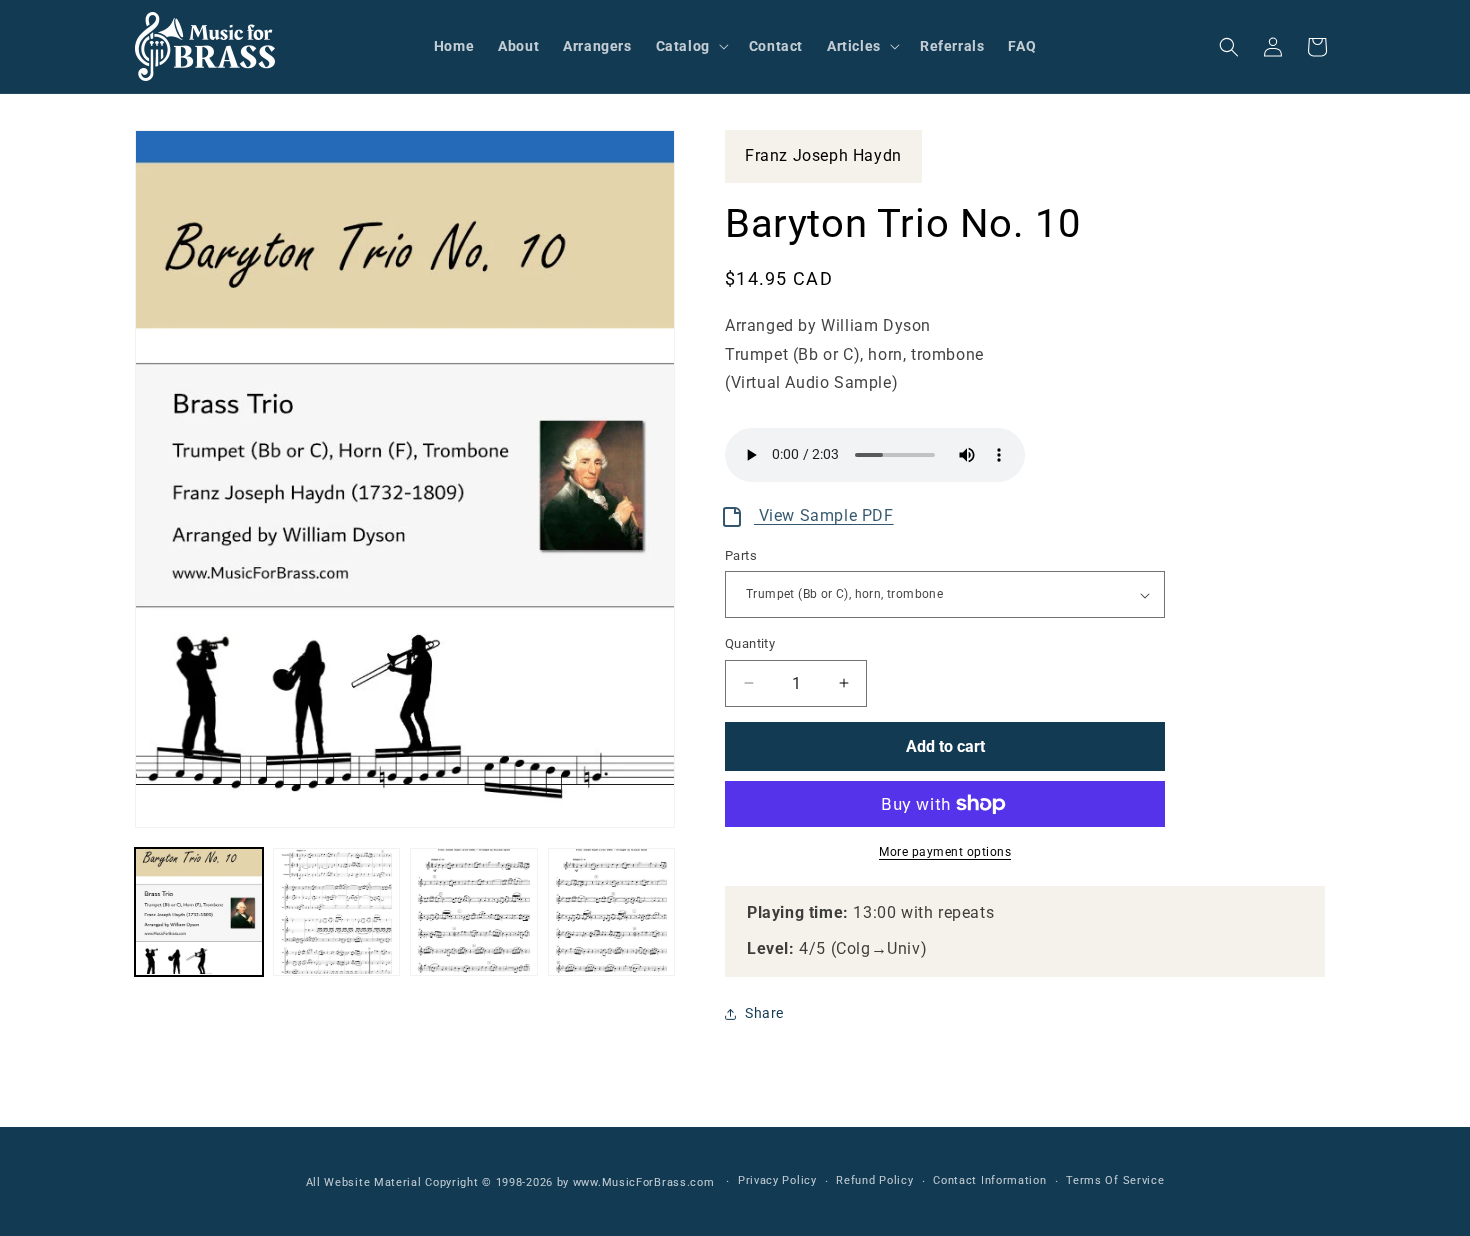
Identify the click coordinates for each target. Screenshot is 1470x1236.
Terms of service (1115, 1180)
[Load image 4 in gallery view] (612, 912)
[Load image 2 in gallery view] (337, 912)
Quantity (750, 643)
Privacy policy (777, 1180)
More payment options (945, 852)
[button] (690, 46)
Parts (741, 555)
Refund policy (874, 1180)
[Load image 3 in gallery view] (474, 912)
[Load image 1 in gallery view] (199, 912)
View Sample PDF (824, 515)
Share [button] (764, 1013)
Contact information (989, 1180)
